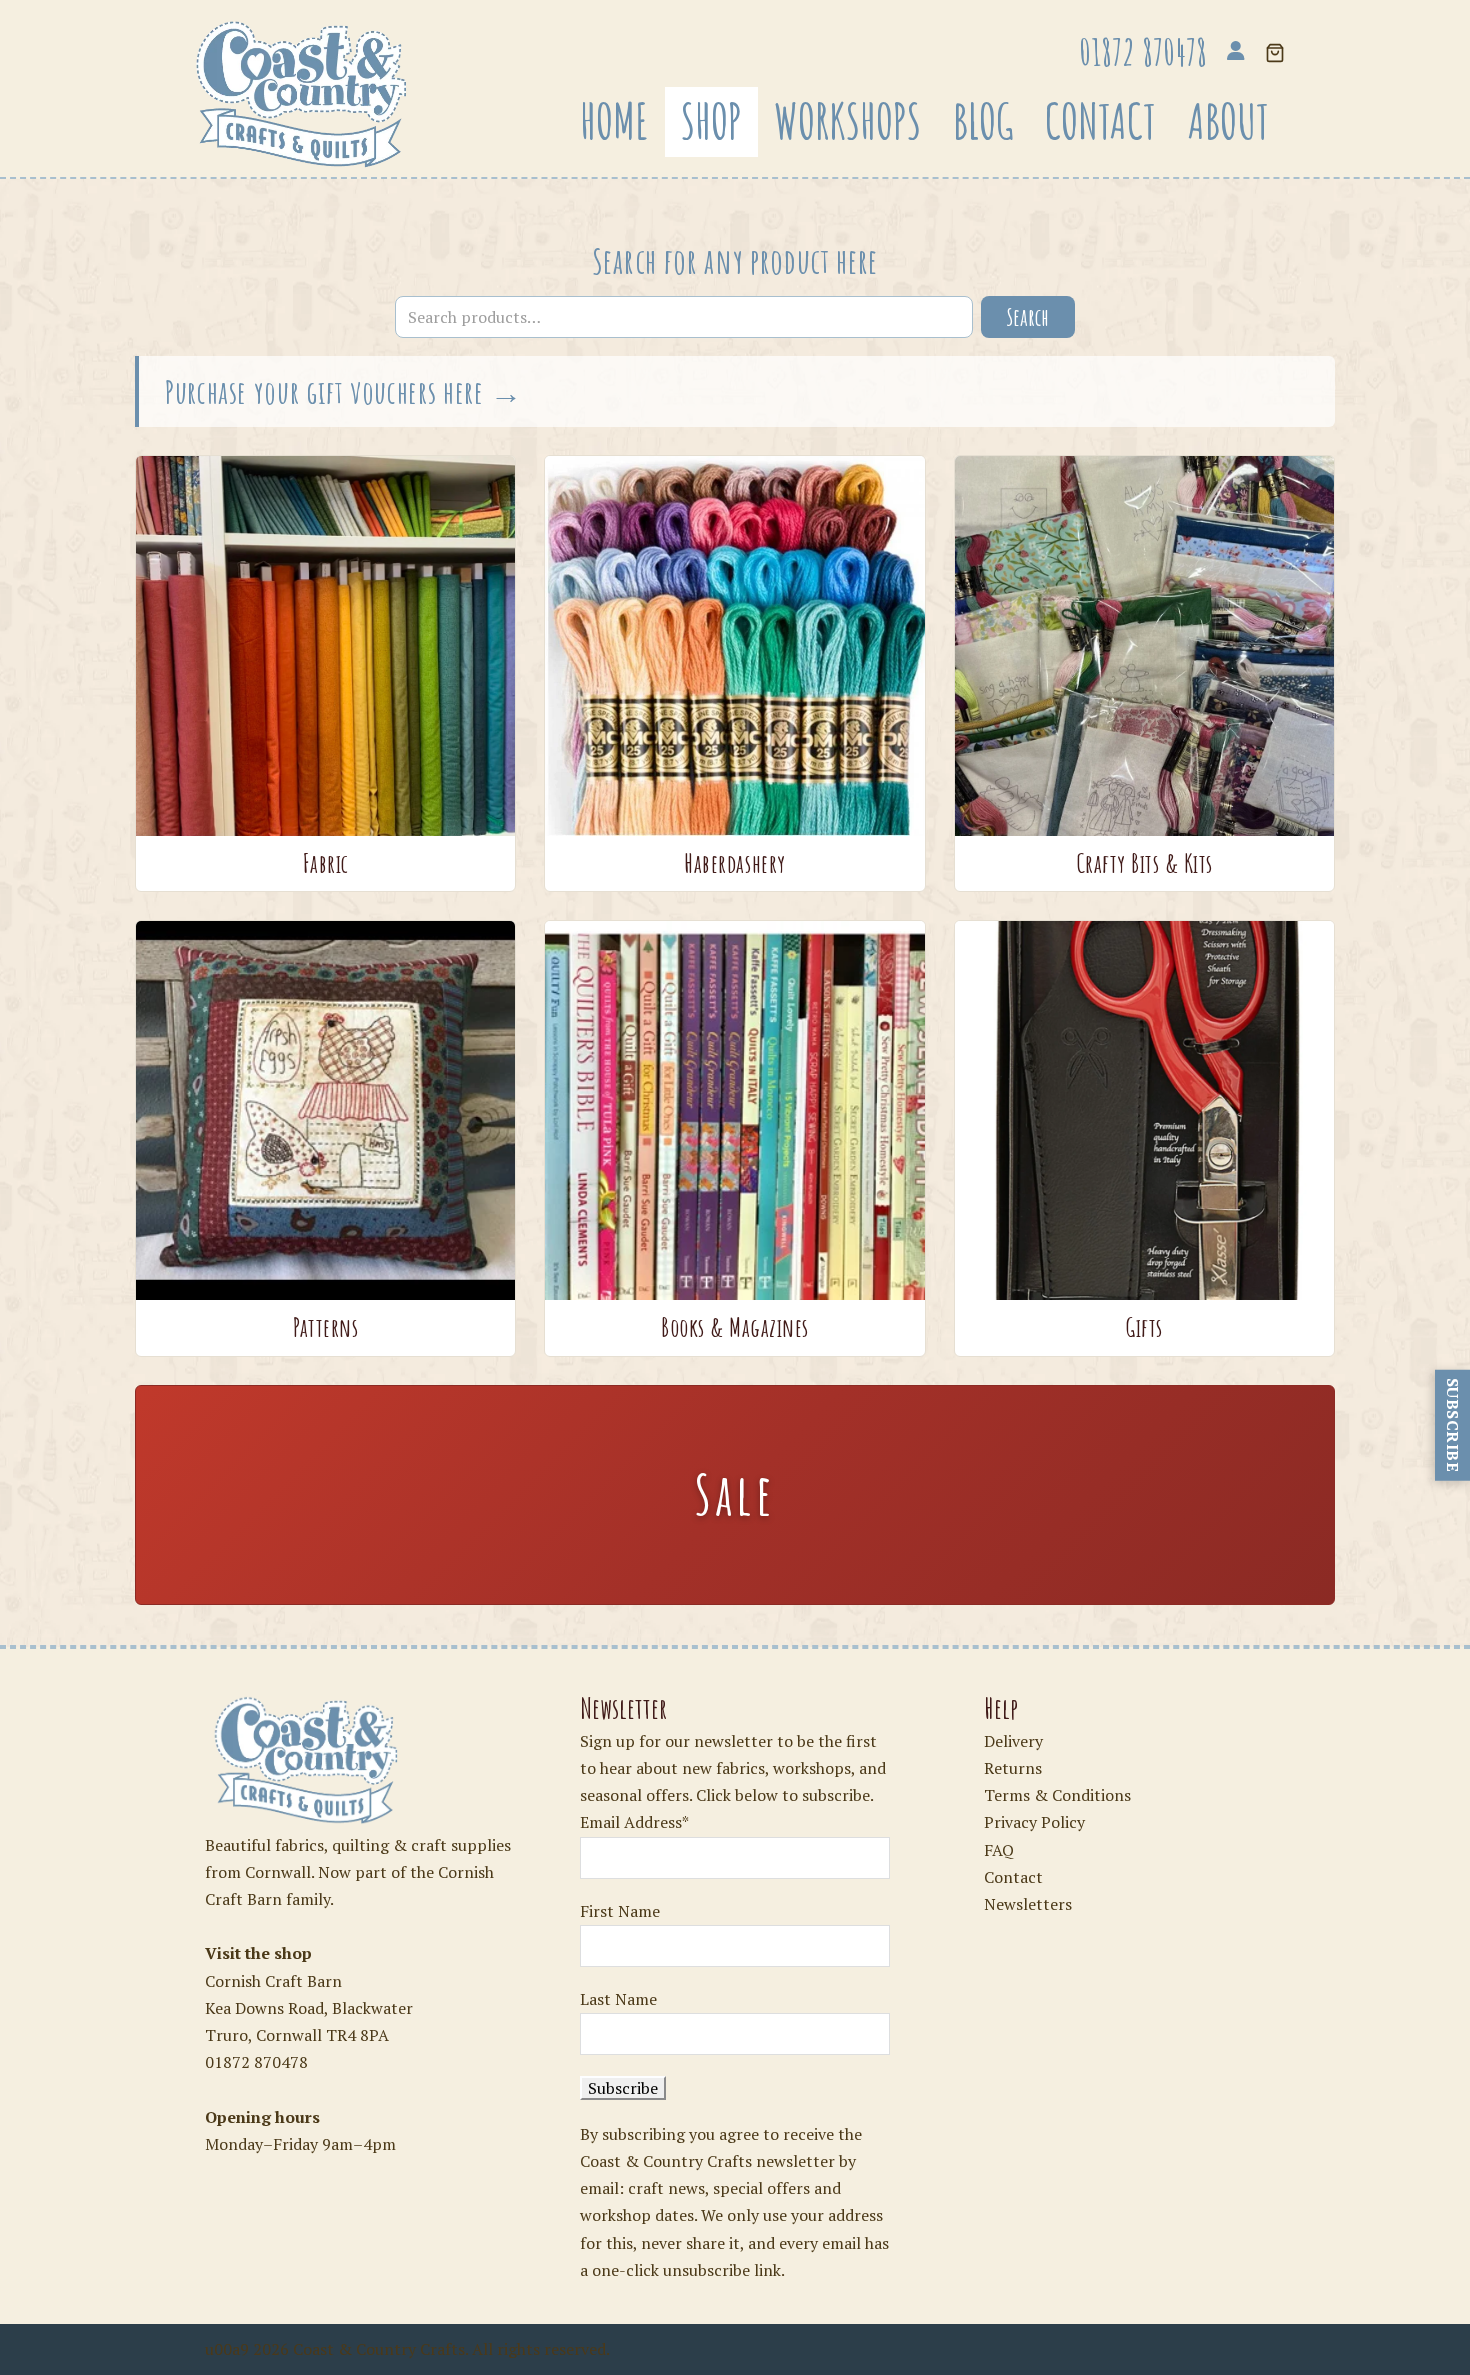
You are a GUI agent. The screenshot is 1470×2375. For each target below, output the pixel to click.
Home (614, 121)
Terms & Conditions (1057, 1795)
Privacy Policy (1034, 1822)
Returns (1013, 1768)
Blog (983, 121)
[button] (1275, 54)
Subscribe (1453, 1425)
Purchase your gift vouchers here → (344, 391)
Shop (711, 121)
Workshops (847, 121)
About (1228, 121)
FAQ (999, 1850)
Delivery (1013, 1741)
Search (1028, 317)
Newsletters (1028, 1904)
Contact (1100, 121)
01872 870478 (256, 2062)
